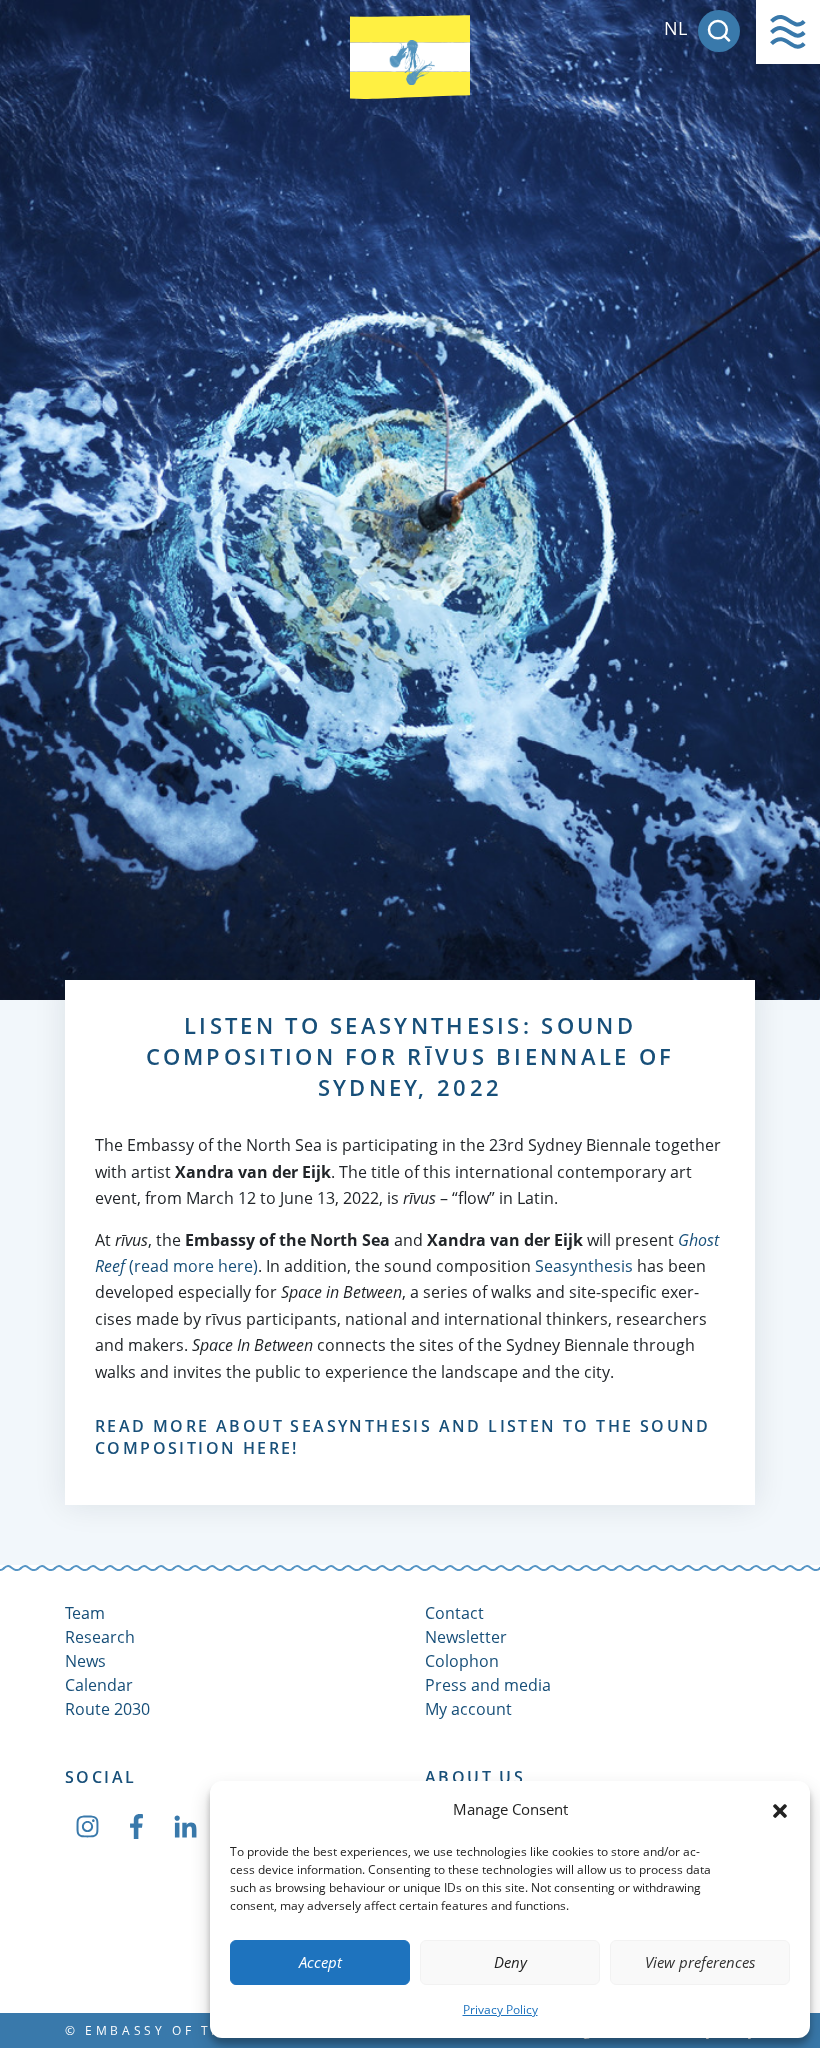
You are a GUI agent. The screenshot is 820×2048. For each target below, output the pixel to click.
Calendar (99, 1685)
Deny (510, 1962)
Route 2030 (107, 1709)
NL (675, 28)
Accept (320, 1962)
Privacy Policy (500, 2009)
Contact (454, 1613)
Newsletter (466, 1637)
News (85, 1661)
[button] (780, 1809)
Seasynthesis (584, 1266)
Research (100, 1637)
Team (85, 1613)
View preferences (700, 1962)
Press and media (488, 1685)
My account (468, 1709)
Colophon (462, 1661)
